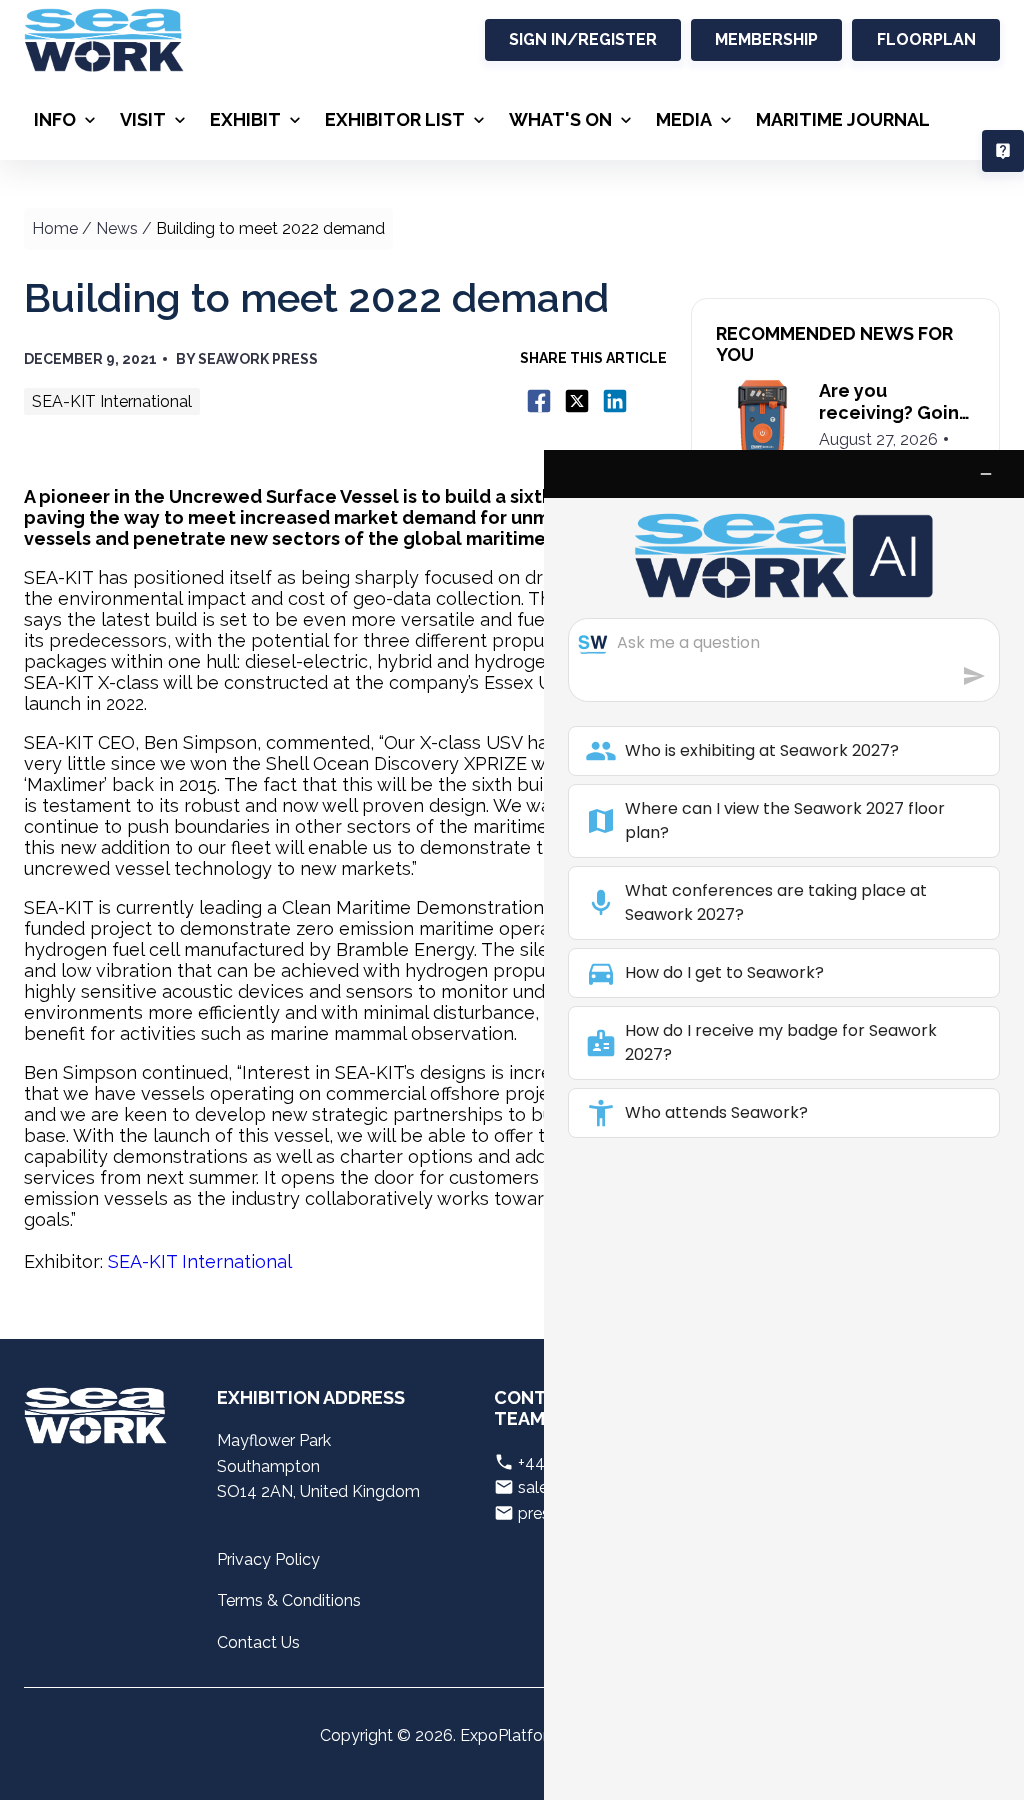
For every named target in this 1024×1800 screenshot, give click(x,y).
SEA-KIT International (200, 1261)
